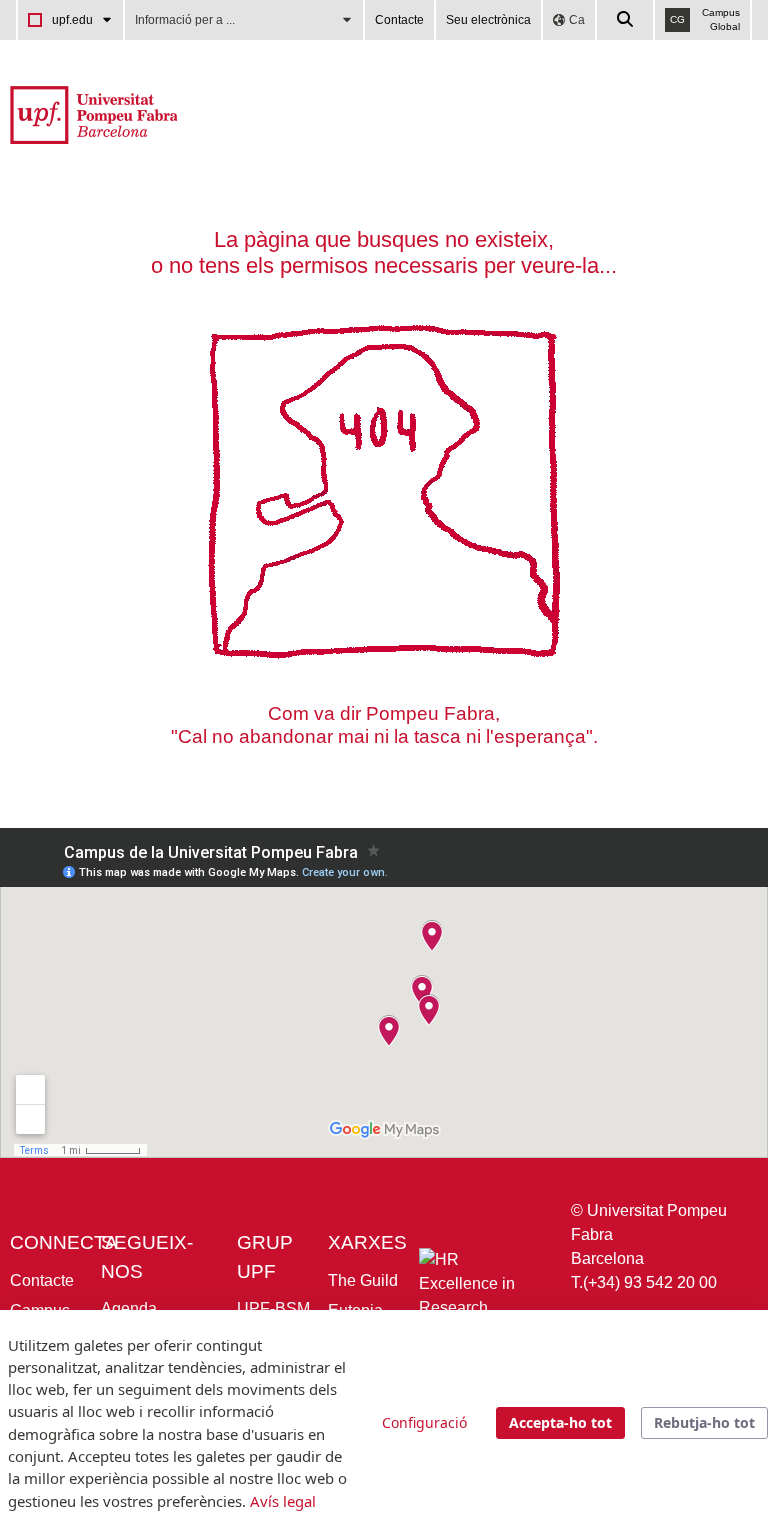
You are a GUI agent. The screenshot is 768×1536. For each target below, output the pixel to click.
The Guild (363, 1280)
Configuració (424, 1422)
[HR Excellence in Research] (479, 1288)
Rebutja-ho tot (704, 1422)
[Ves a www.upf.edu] (93, 113)
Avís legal (283, 1501)
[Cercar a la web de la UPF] (626, 20)
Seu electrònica (488, 20)
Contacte (399, 20)
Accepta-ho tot (560, 1422)
